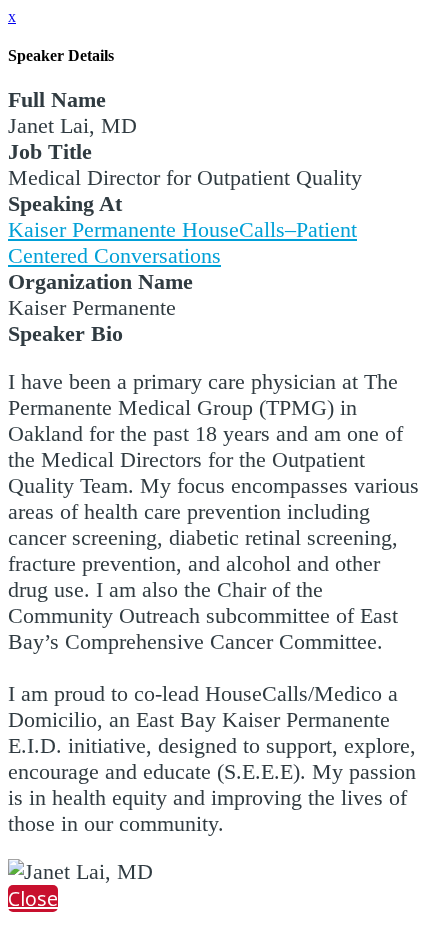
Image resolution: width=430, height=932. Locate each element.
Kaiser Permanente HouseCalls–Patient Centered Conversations (182, 242)
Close (33, 898)
